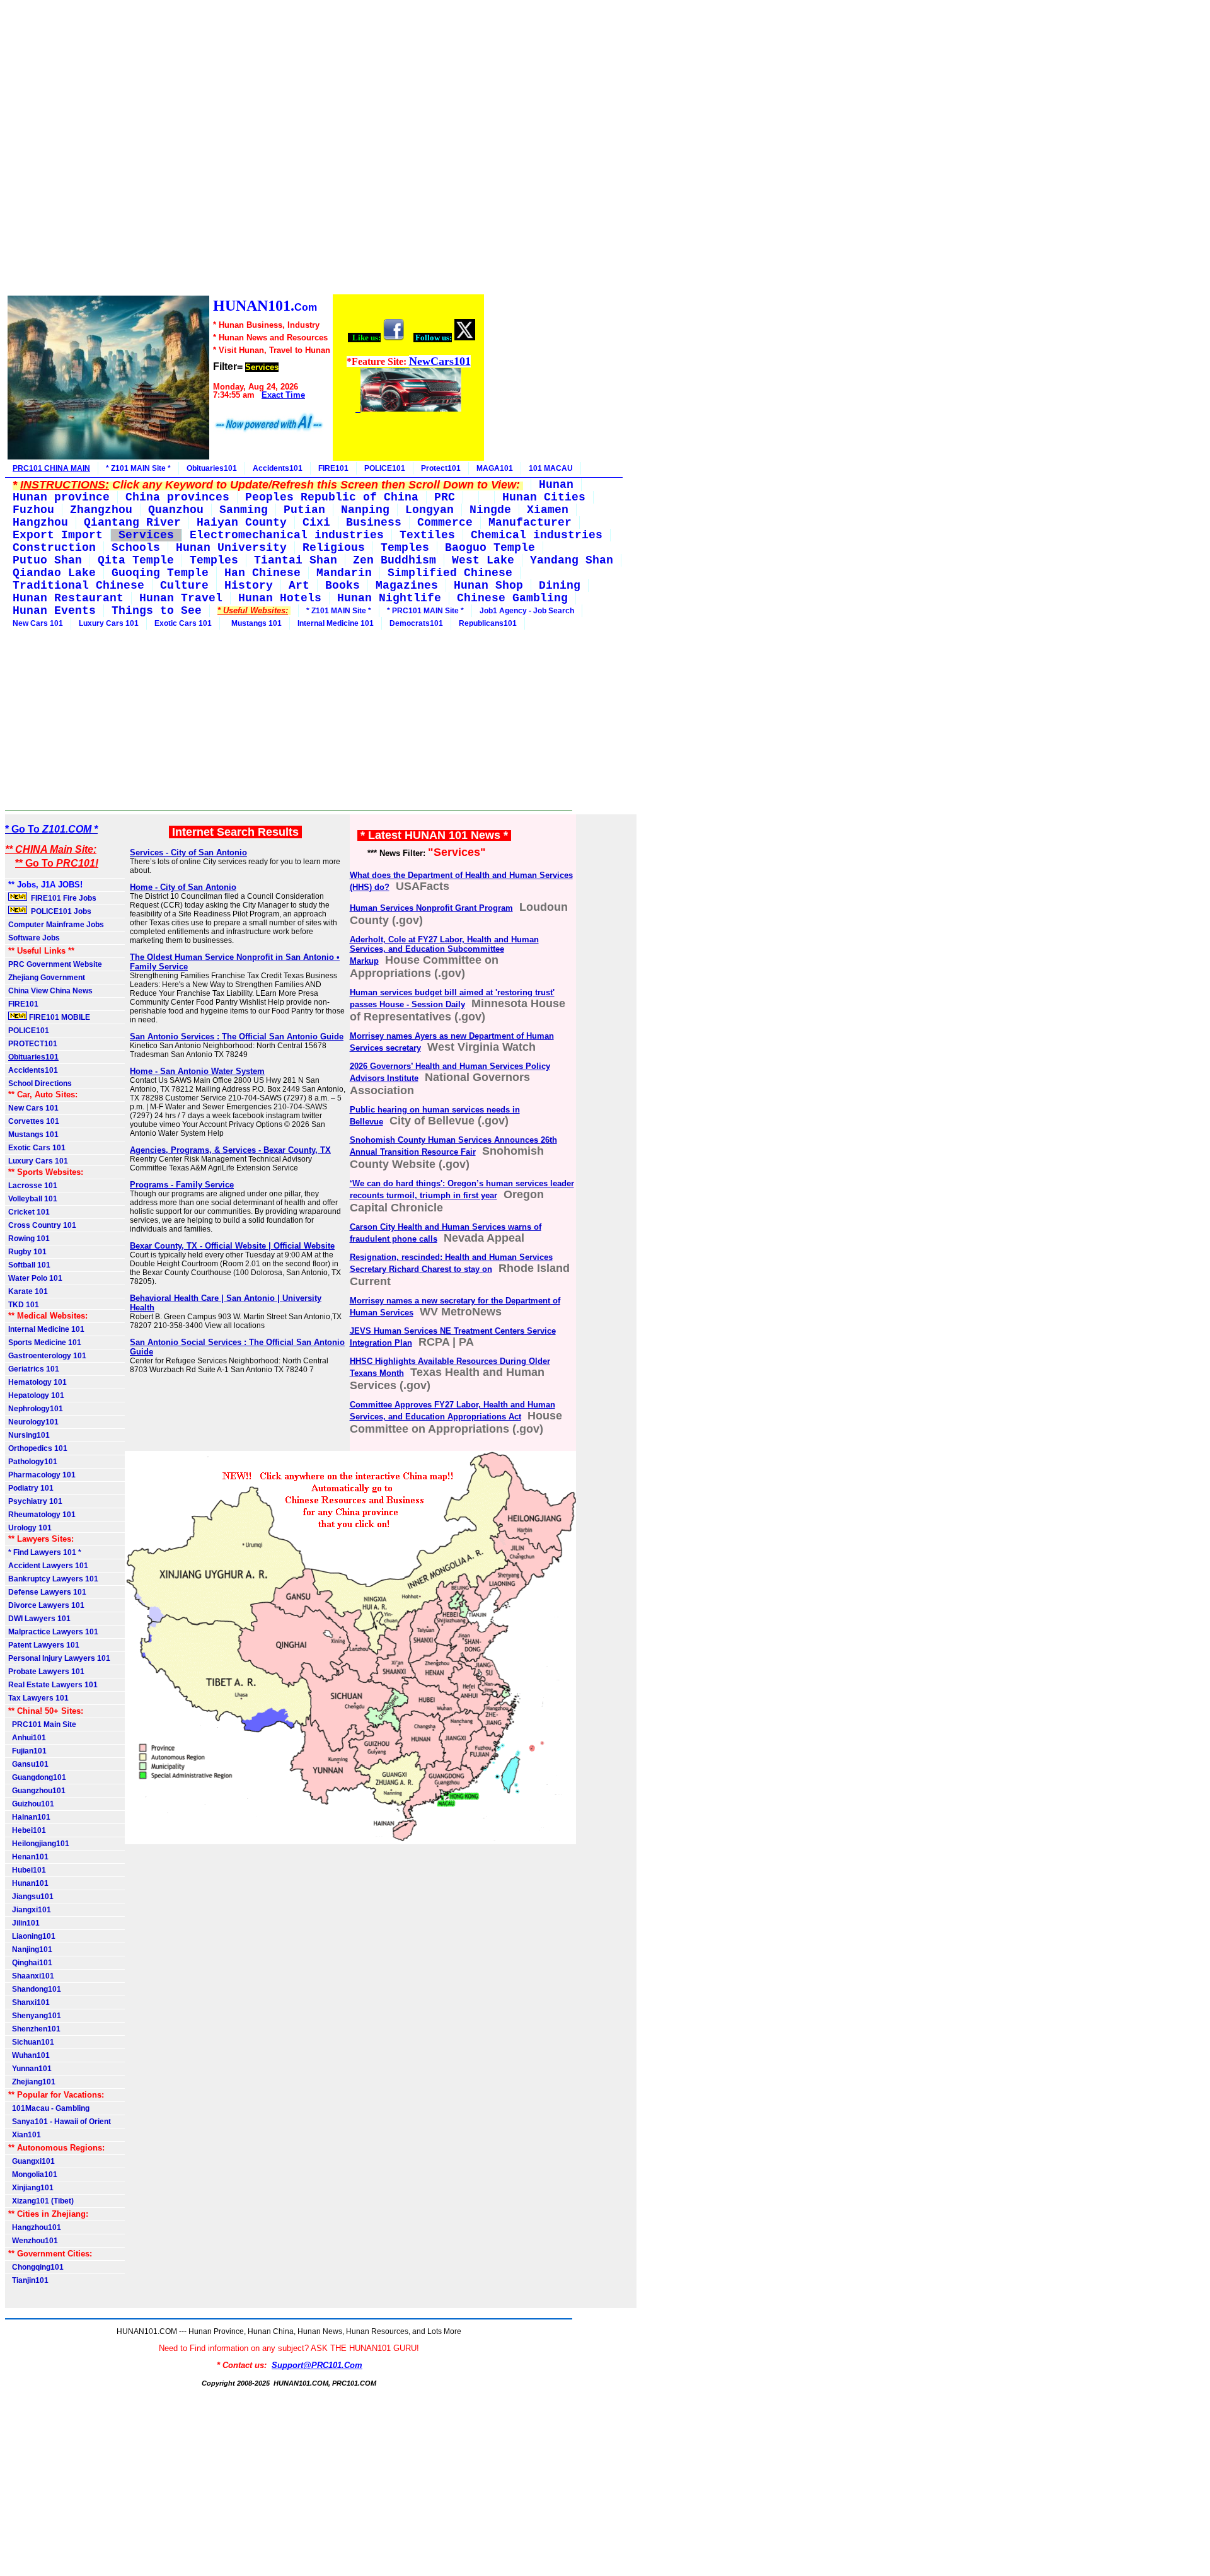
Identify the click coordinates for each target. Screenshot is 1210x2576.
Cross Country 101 (42, 1225)
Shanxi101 (29, 2002)
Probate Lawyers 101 (46, 1672)
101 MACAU (551, 468)
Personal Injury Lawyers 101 (59, 1658)
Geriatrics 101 (34, 1369)
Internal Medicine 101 (336, 623)
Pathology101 (33, 1462)
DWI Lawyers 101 (39, 1619)
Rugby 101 (27, 1252)
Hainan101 (29, 1817)
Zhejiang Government (47, 978)
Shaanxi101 (31, 1976)
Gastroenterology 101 (47, 1356)
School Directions (40, 1083)
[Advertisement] (245, 149)
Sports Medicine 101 (45, 1343)
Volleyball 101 (33, 1199)
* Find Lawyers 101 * (45, 1552)
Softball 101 (29, 1265)
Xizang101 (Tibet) (41, 2201)
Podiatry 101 (31, 1488)
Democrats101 (416, 623)
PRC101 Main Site (42, 1724)
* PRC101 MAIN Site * (425, 611)
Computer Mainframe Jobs (56, 925)
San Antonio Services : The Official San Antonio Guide (237, 1037)
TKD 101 (24, 1305)
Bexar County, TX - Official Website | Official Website (232, 1246)
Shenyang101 (35, 2016)
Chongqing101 (36, 2267)
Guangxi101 (32, 2161)
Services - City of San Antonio (188, 852)
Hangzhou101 (35, 2227)
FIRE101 (333, 468)
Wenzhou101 (33, 2241)
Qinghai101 (30, 1963)
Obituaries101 (212, 468)
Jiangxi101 (30, 1910)
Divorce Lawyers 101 (46, 1605)
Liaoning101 (32, 1936)
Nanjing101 (30, 1949)
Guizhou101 (31, 1804)
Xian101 (25, 2135)
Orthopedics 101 (38, 1448)
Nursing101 (29, 1435)
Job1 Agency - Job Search (527, 611)
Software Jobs (35, 938)
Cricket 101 (29, 1212)
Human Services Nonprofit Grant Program (431, 908)
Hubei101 (27, 1870)
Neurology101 (33, 1422)
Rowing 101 (29, 1239)
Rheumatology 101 (42, 1515)
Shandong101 (35, 1989)
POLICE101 (385, 468)
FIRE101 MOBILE (59, 1017)
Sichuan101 (31, 2042)
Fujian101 (27, 1751)
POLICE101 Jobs (60, 911)
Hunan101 (28, 1883)
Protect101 (441, 468)
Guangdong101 (37, 1777)
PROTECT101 (33, 1044)
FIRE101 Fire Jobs (63, 898)
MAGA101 (495, 468)
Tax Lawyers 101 (38, 1698)
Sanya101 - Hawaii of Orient (60, 2122)
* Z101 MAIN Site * (138, 468)
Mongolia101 (33, 2175)
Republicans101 (488, 623)
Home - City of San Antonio (183, 887)
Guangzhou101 (37, 1791)
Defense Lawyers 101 (47, 1592)
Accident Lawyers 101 (48, 1566)
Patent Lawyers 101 (44, 1645)
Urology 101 (30, 1528)
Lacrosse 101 (33, 1186)
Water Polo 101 (35, 1278)
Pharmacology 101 (42, 1475)
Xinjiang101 (31, 2188)
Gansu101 (28, 1764)
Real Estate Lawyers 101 (53, 1685)
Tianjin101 (28, 2280)
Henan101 (28, 1857)
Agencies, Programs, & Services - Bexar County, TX (230, 1150)
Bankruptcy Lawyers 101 (53, 1579)
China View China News (50, 991)
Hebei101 (27, 1830)
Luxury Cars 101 (109, 623)
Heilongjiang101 (39, 1844)
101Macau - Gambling (49, 2108)
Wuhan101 (29, 2055)
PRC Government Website (55, 964)
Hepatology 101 (36, 1395)
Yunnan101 (30, 2069)
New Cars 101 (38, 623)
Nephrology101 (36, 1409)
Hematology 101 (37, 1382)
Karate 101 (28, 1291)
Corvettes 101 (34, 1121)
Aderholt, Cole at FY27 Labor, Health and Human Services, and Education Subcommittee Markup (444, 950)
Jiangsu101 (31, 1897)
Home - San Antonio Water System (197, 1071)
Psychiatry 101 (35, 1501)
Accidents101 (278, 468)
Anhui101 (27, 1738)
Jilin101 (24, 1923)
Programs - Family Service (182, 1185)
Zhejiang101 (32, 2082)
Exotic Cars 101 (183, 623)
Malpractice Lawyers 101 (53, 1632)
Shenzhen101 (34, 2029)
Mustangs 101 (255, 623)
